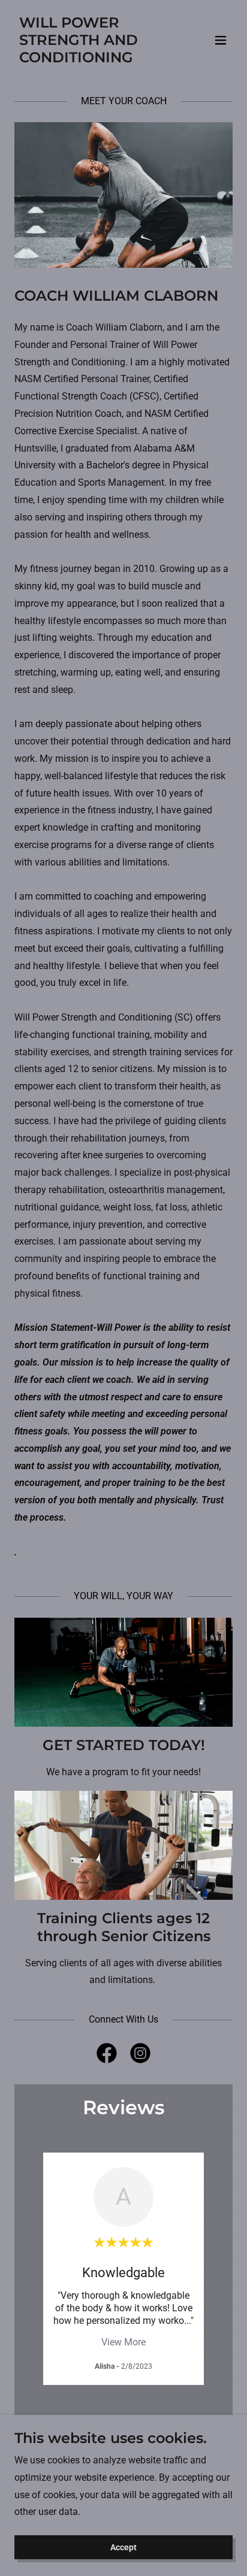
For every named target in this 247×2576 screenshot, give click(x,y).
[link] (91, 59)
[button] (221, 40)
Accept (123, 2547)
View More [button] (123, 2342)
